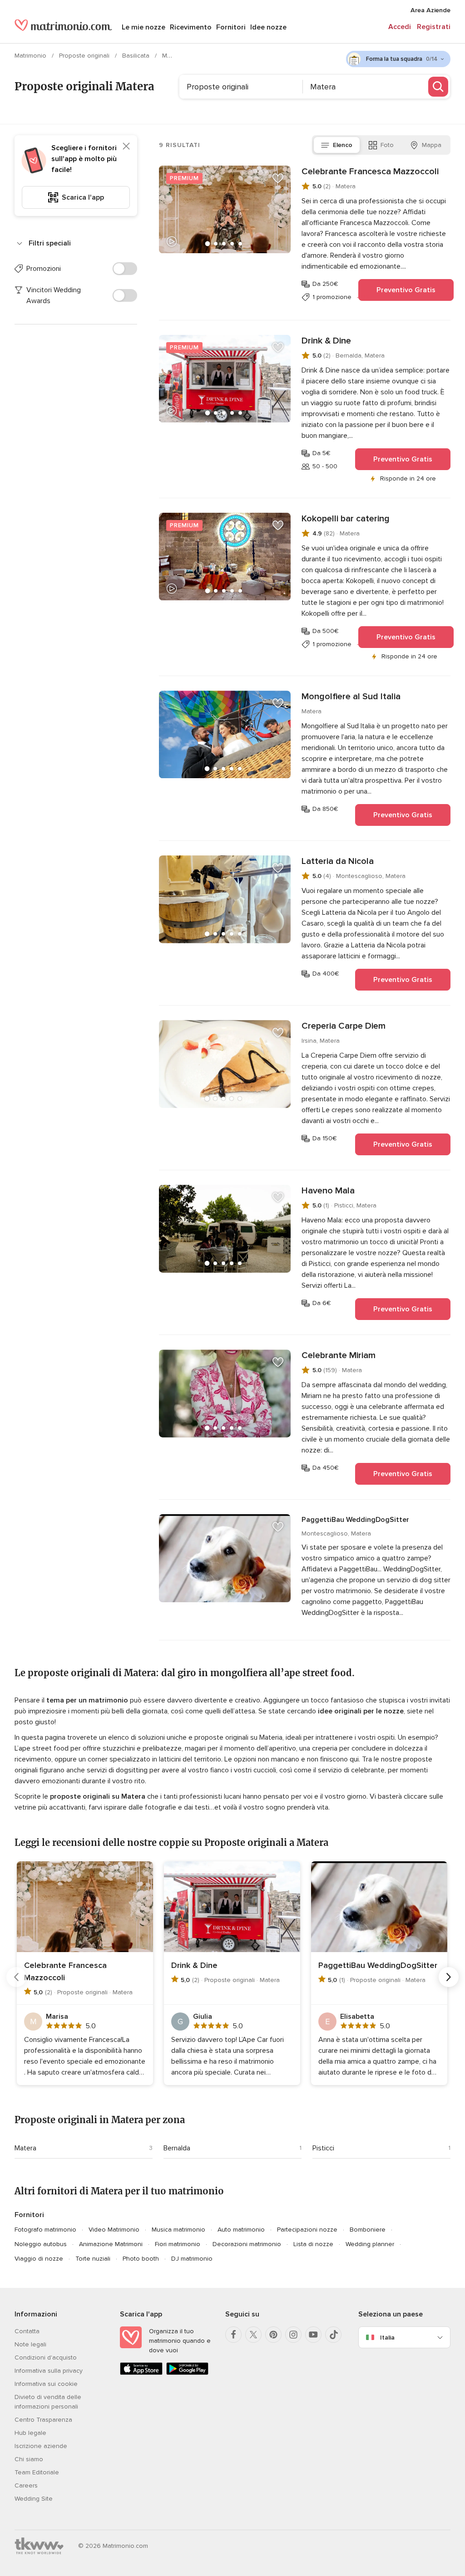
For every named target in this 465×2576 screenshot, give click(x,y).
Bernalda (177, 2148)
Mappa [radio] (432, 145)
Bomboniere (368, 2230)
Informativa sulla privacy (49, 2371)
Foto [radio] (387, 145)
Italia (387, 2338)
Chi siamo (29, 2459)
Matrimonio (31, 56)
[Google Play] (188, 2373)
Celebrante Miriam (339, 1355)
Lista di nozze (313, 2244)
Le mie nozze (143, 27)
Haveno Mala (328, 1191)
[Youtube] (313, 2335)
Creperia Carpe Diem (344, 1026)
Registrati (434, 27)
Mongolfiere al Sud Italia (351, 697)
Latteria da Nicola (338, 861)
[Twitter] (253, 2335)
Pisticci (323, 2148)
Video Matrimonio (114, 2230)
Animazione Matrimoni (111, 2244)
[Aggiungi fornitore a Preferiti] (278, 178)
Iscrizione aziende (41, 2446)
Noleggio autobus (41, 2244)
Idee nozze (268, 27)
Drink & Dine (326, 341)
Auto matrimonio (241, 2230)
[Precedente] (16, 1977)
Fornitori (231, 27)
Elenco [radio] (343, 145)
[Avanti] (449, 1977)
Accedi (400, 27)
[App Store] (141, 2373)
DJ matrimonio (192, 2259)
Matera (25, 2148)
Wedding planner (370, 2244)
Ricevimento (191, 27)
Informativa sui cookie (46, 2384)
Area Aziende (430, 10)
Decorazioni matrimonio (247, 2244)
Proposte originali (85, 56)
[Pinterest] (273, 2335)
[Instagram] (293, 2335)
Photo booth (141, 2259)
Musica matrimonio (178, 2230)
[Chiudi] (126, 146)
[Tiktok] (333, 2335)
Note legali (30, 2344)
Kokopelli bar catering (346, 519)
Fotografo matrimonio (45, 2230)
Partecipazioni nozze (307, 2230)
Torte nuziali (93, 2259)
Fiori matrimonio (178, 2244)
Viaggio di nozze (39, 2259)
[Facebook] (233, 2335)
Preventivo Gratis (406, 290)
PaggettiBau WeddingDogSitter (355, 1520)
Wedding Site (34, 2499)
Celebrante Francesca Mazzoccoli (370, 172)
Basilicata (137, 56)
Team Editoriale (37, 2472)
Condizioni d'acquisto (46, 2358)
